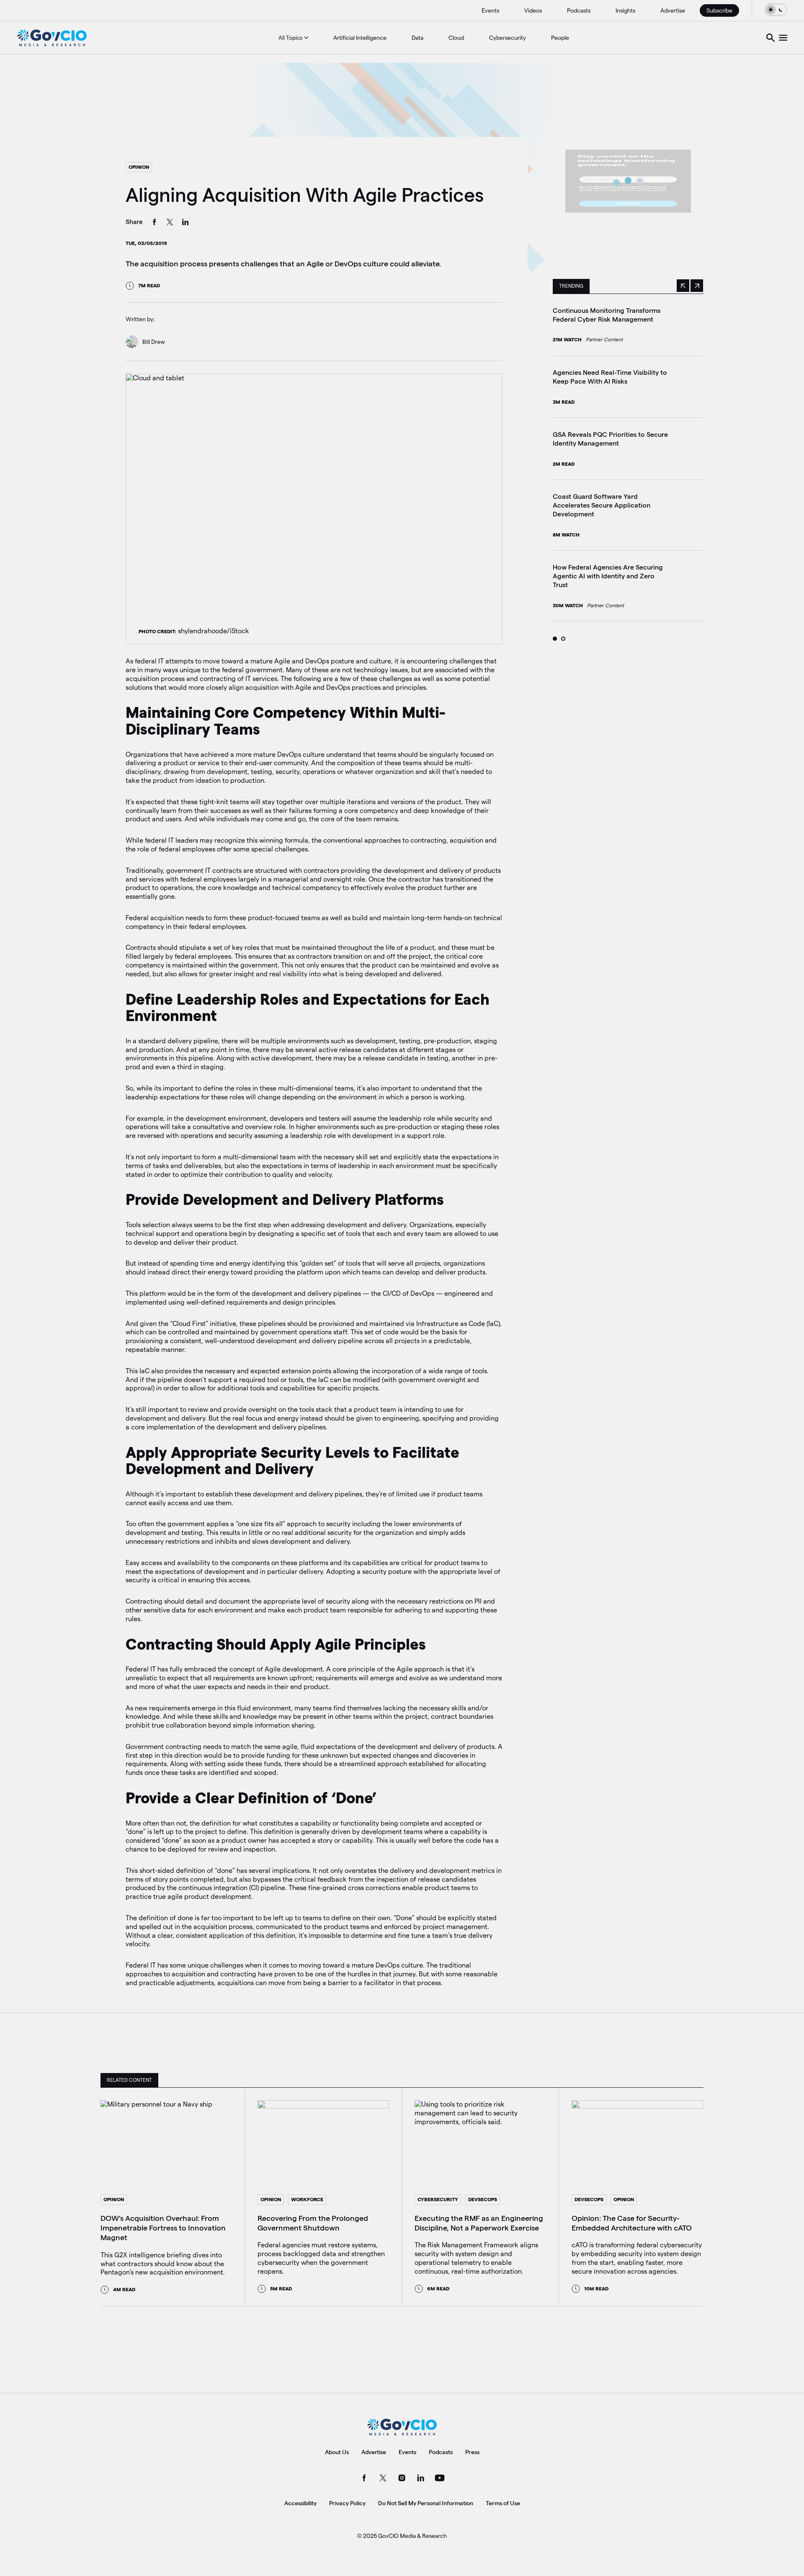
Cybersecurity (508, 38)
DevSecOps (483, 2199)
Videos (533, 10)
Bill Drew (154, 342)
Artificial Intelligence (360, 38)
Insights (625, 10)
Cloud (456, 38)
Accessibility (300, 2503)
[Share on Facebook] (155, 223)
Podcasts (579, 10)
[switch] (776, 9)
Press (472, 2452)
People (560, 38)
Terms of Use (503, 2503)
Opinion (139, 167)
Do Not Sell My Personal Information (426, 2503)
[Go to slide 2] (563, 639)
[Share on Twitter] (170, 223)
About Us (337, 2452)
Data (417, 38)
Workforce (307, 2199)
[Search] (770, 38)
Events (490, 10)
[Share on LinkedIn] (186, 223)
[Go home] (52, 38)
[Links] (783, 38)
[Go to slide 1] (555, 639)
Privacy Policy (347, 2503)
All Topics (290, 38)
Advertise (673, 10)
